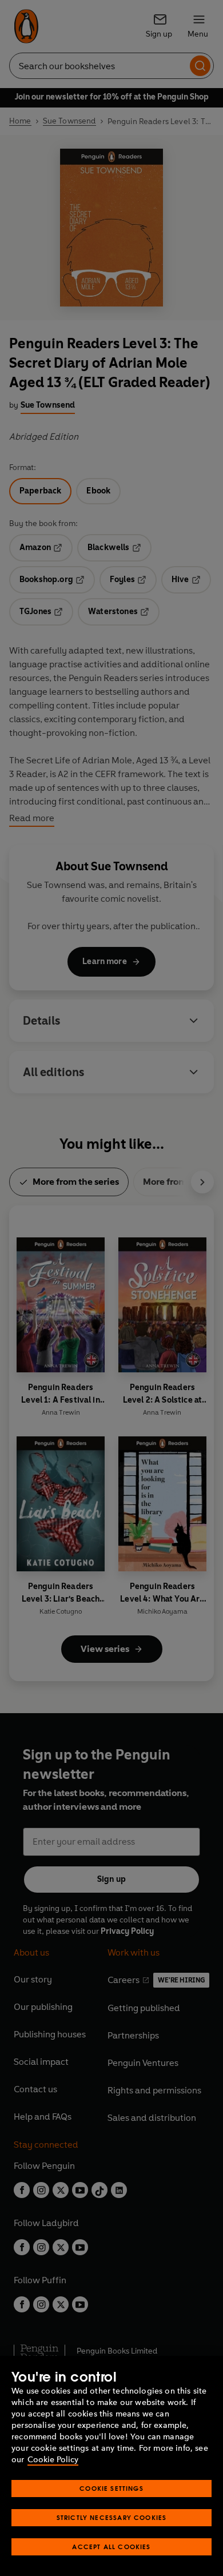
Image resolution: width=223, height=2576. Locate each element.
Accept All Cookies (111, 2547)
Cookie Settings (111, 2488)
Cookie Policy (53, 2460)
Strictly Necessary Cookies (112, 2517)
